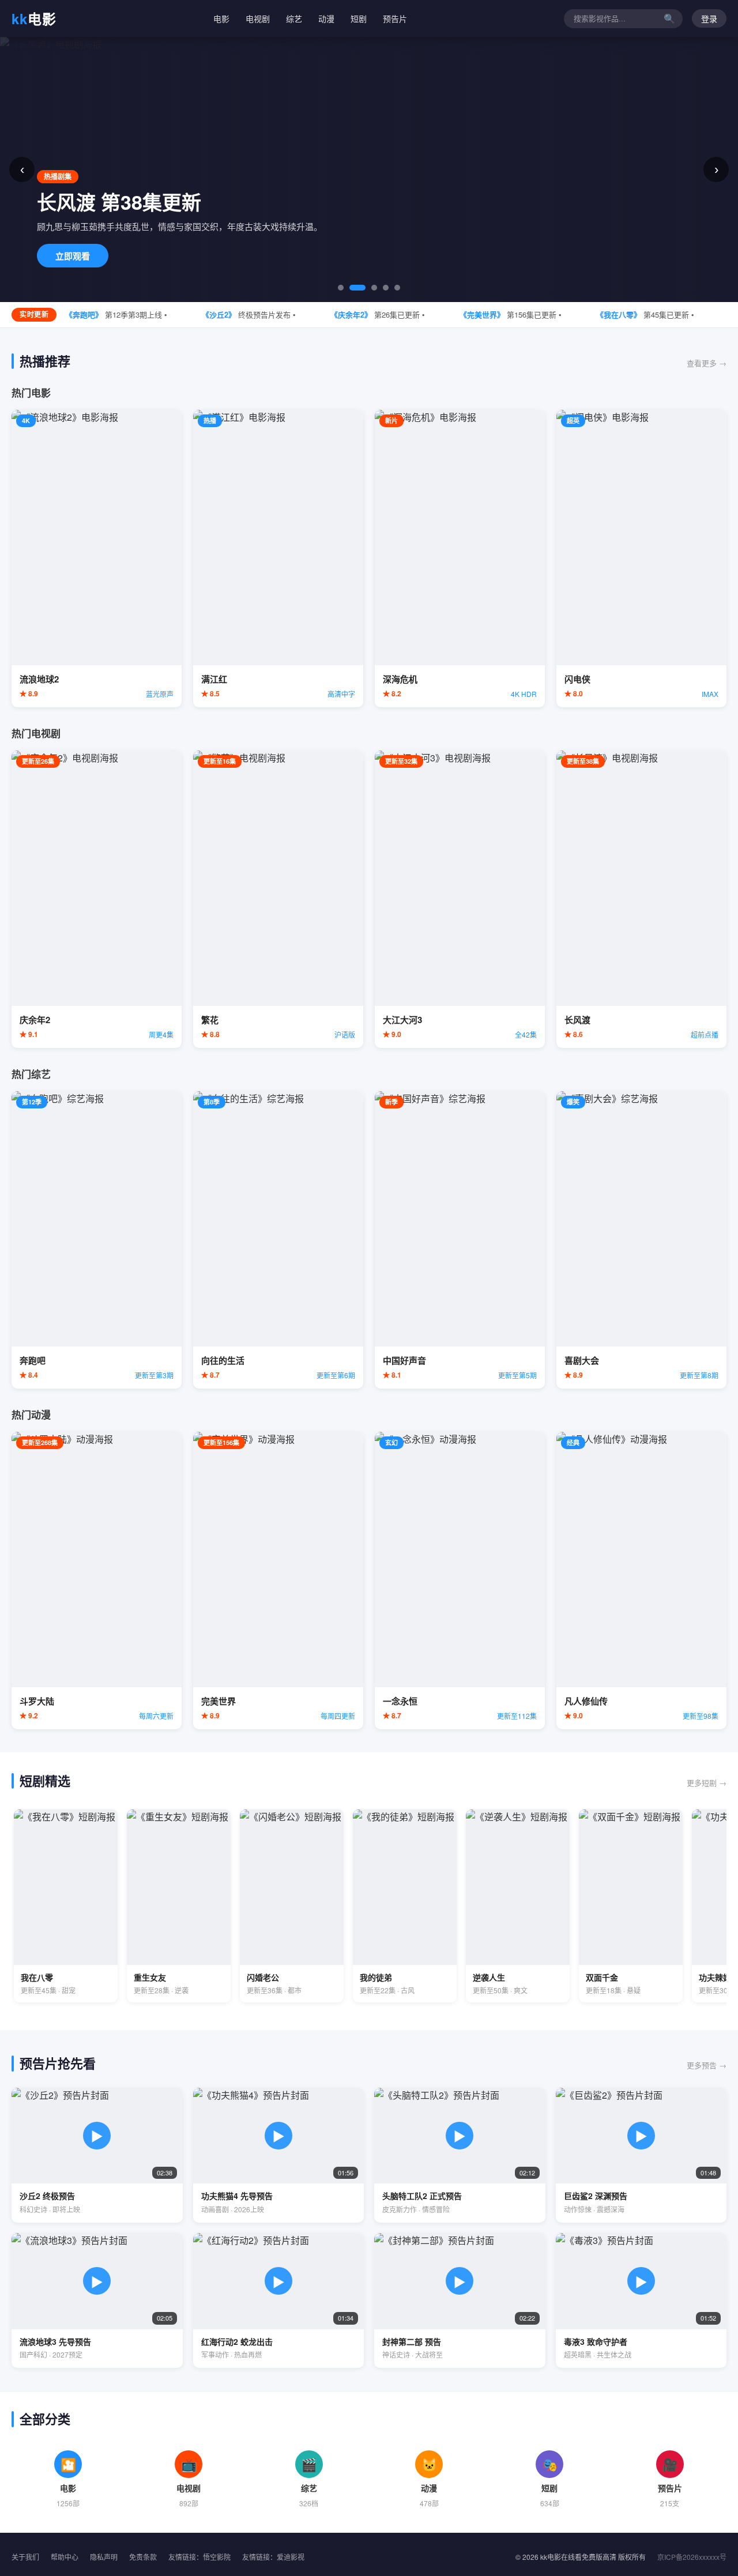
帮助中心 (65, 2557)
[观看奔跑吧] (97, 1240)
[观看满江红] (278, 559)
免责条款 (143, 2557)
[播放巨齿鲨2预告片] (641, 2155)
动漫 (326, 18)
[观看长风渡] (641, 899)
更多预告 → (707, 2065)
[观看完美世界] (278, 1581)
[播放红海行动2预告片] (279, 2300)
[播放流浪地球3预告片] (97, 2300)
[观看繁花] (278, 899)
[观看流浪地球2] (97, 559)
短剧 (359, 18)
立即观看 (73, 256)
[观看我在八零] (66, 1906)
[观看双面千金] (631, 1906)
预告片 (395, 18)
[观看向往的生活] (278, 1240)
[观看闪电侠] (641, 559)
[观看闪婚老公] (292, 1906)
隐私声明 (104, 2557)
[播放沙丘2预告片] (97, 2155)
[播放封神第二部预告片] (460, 2300)
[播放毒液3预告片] (641, 2300)
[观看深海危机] (460, 559)
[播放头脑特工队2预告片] (460, 2155)
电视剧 (258, 18)
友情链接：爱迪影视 (273, 2557)
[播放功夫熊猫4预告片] (279, 2155)
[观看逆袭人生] (518, 1906)
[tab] (341, 288)
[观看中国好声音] (460, 1240)
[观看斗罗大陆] (97, 1581)
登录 (709, 19)
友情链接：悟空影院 (199, 2557)
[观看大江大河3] (460, 899)
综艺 (294, 18)
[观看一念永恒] (460, 1581)
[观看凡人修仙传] (641, 1581)
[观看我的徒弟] (405, 1906)
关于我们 (25, 2557)
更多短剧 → (707, 1783)
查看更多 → (707, 363)
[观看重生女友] (179, 1906)
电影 (34, 18)
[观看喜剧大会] (641, 1240)
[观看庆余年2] (97, 899)
